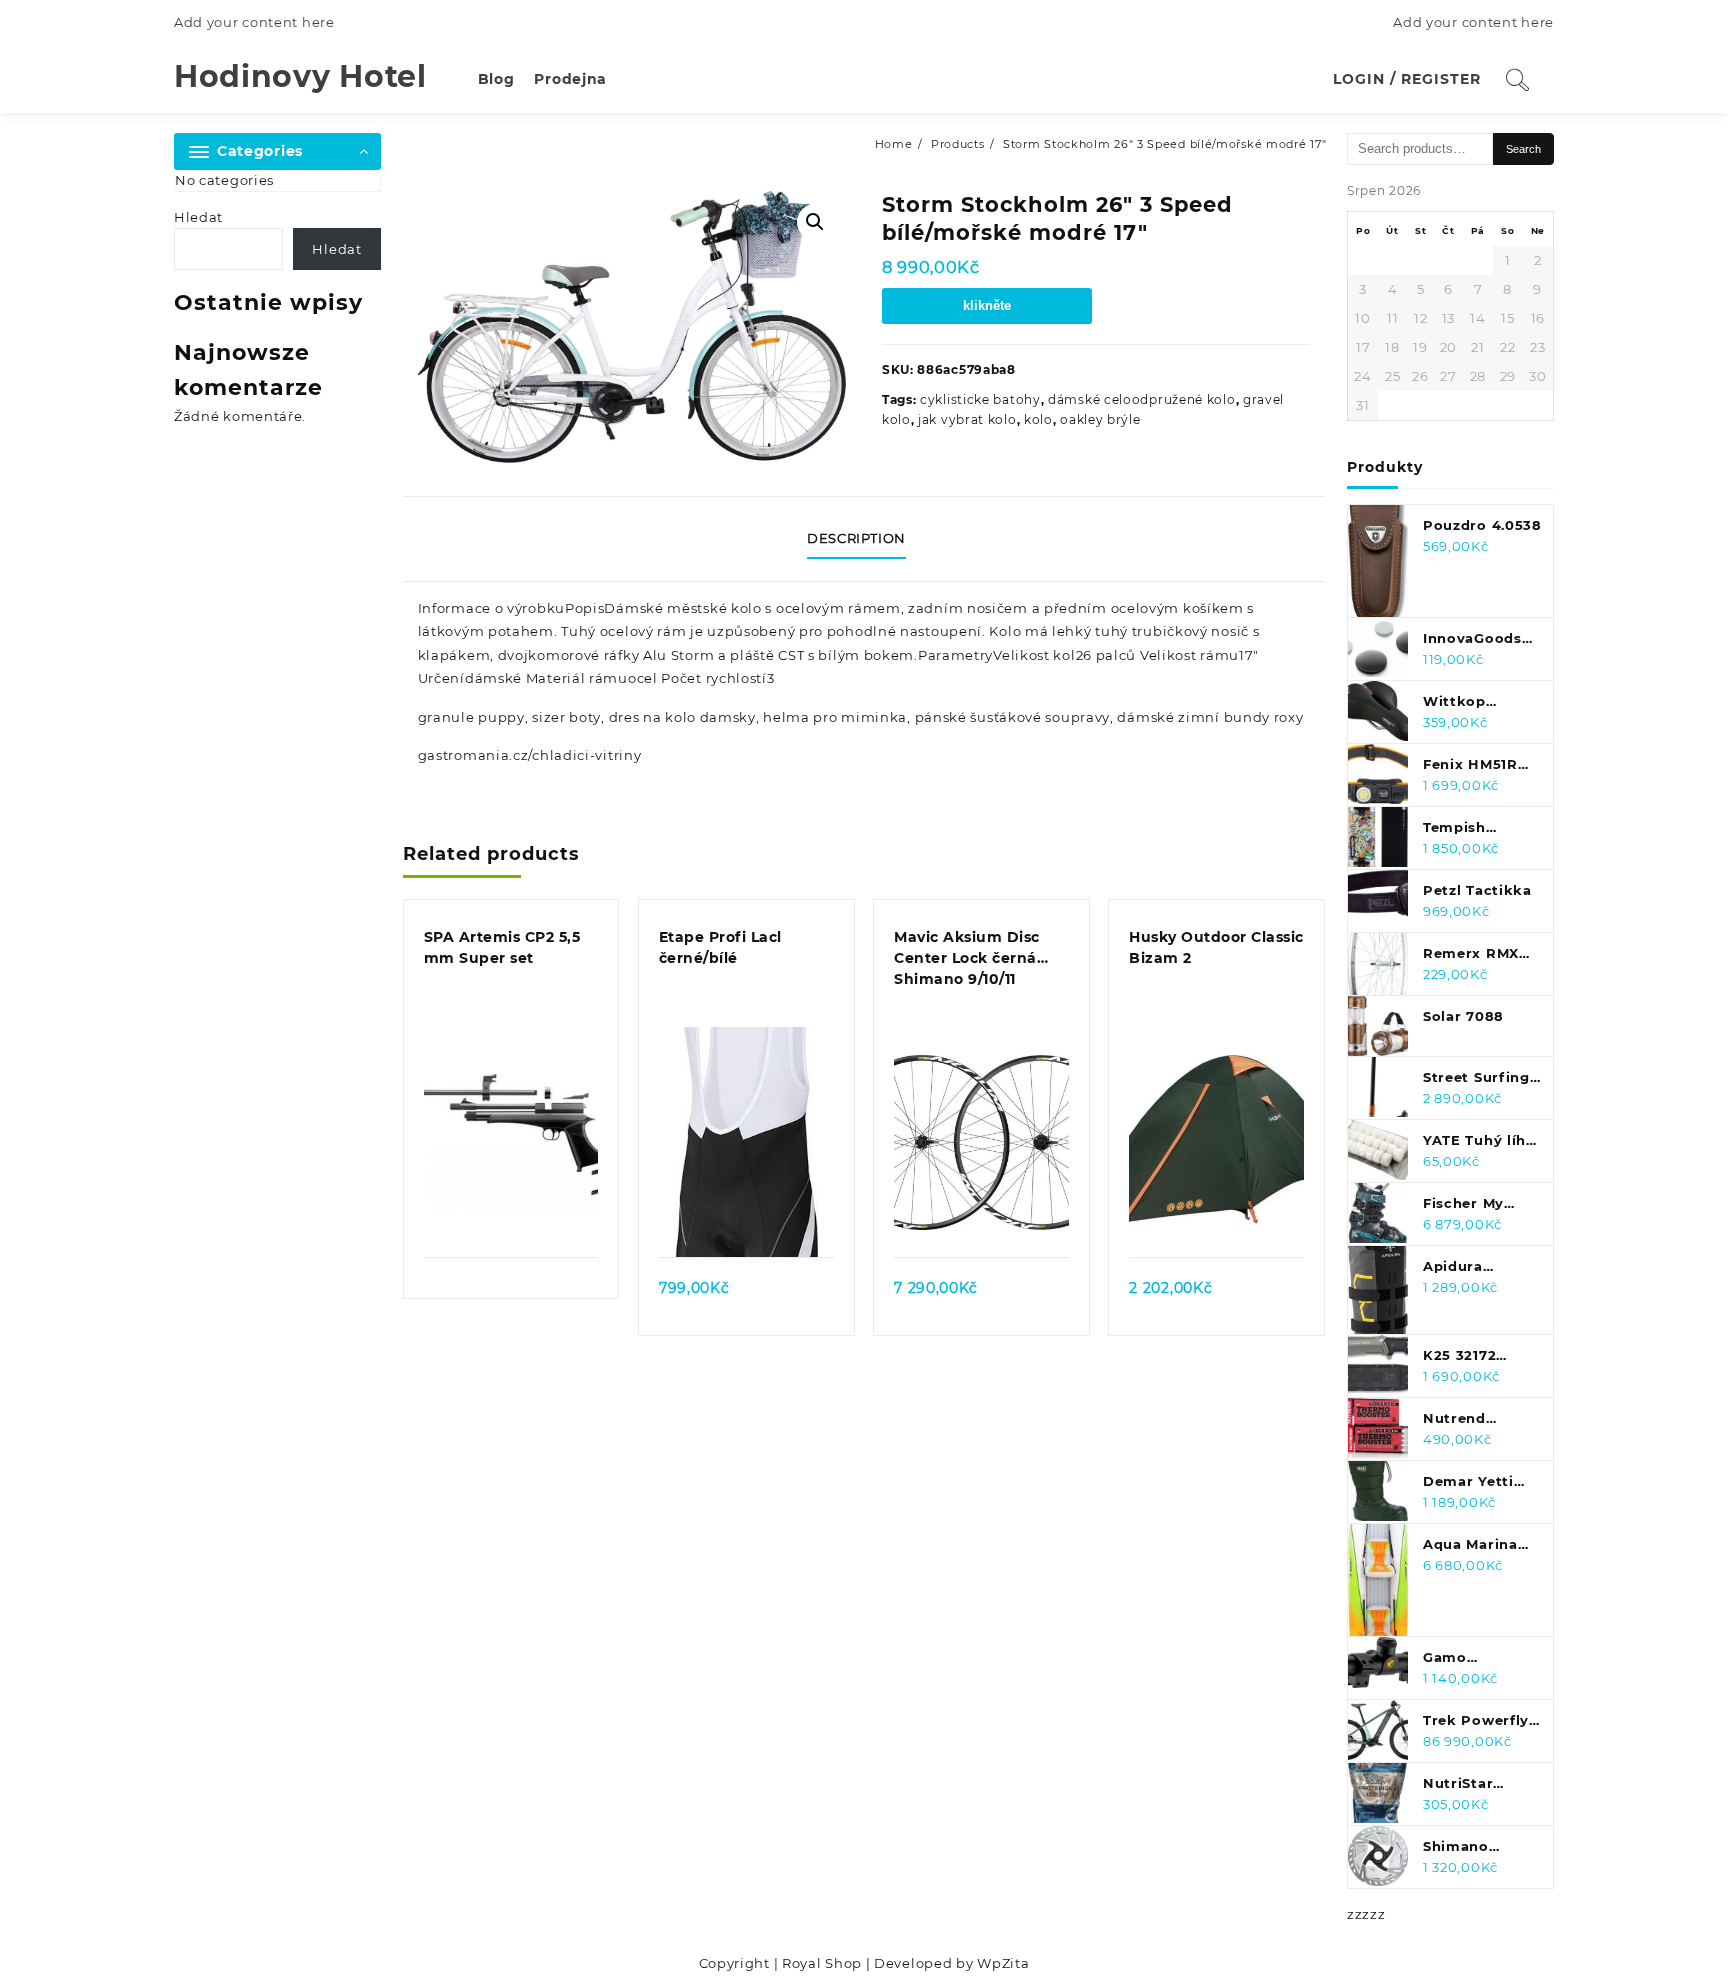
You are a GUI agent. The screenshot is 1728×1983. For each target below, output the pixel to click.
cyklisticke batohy (980, 399)
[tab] (864, 539)
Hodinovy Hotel (300, 76)
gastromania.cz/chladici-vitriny (530, 755)
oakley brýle (1100, 419)
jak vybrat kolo (967, 419)
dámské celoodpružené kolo (1142, 399)
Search (1523, 149)
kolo (1038, 419)
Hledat (198, 217)
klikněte (987, 305)
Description (856, 538)
